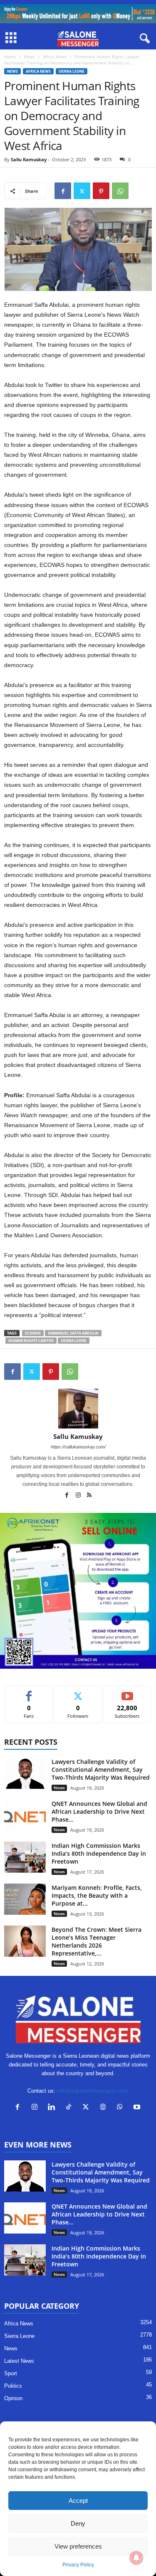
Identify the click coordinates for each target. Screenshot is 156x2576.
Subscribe (127, 1692)
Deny (78, 2523)
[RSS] (89, 1496)
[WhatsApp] (120, 191)
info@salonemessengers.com (93, 2091)
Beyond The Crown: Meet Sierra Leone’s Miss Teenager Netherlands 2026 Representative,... (97, 1941)
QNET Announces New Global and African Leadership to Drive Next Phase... (99, 1811)
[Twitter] (82, 191)
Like (29, 1692)
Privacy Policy (78, 2565)
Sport (11, 2373)
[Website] (105, 2108)
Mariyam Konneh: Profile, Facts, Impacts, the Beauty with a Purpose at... (97, 1895)
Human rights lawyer (31, 1341)
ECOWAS (33, 1333)
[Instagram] (79, 1496)
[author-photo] (78, 1409)
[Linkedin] (53, 2108)
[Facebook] (63, 191)
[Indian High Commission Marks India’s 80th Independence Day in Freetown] (25, 1857)
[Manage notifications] (136, 2558)
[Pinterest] (101, 191)
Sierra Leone (72, 71)
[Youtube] (138, 2108)
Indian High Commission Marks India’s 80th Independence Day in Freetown (99, 1853)
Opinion (13, 2398)
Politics (13, 2386)
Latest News (19, 2361)
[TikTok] (71, 2108)
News (29, 57)
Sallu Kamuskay (29, 159)
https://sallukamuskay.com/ (78, 1447)
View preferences (78, 2546)
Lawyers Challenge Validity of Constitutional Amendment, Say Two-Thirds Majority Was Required (101, 1769)
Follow (78, 1692)
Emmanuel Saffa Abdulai (73, 1333)
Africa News (55, 57)
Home (10, 57)
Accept (78, 2501)
